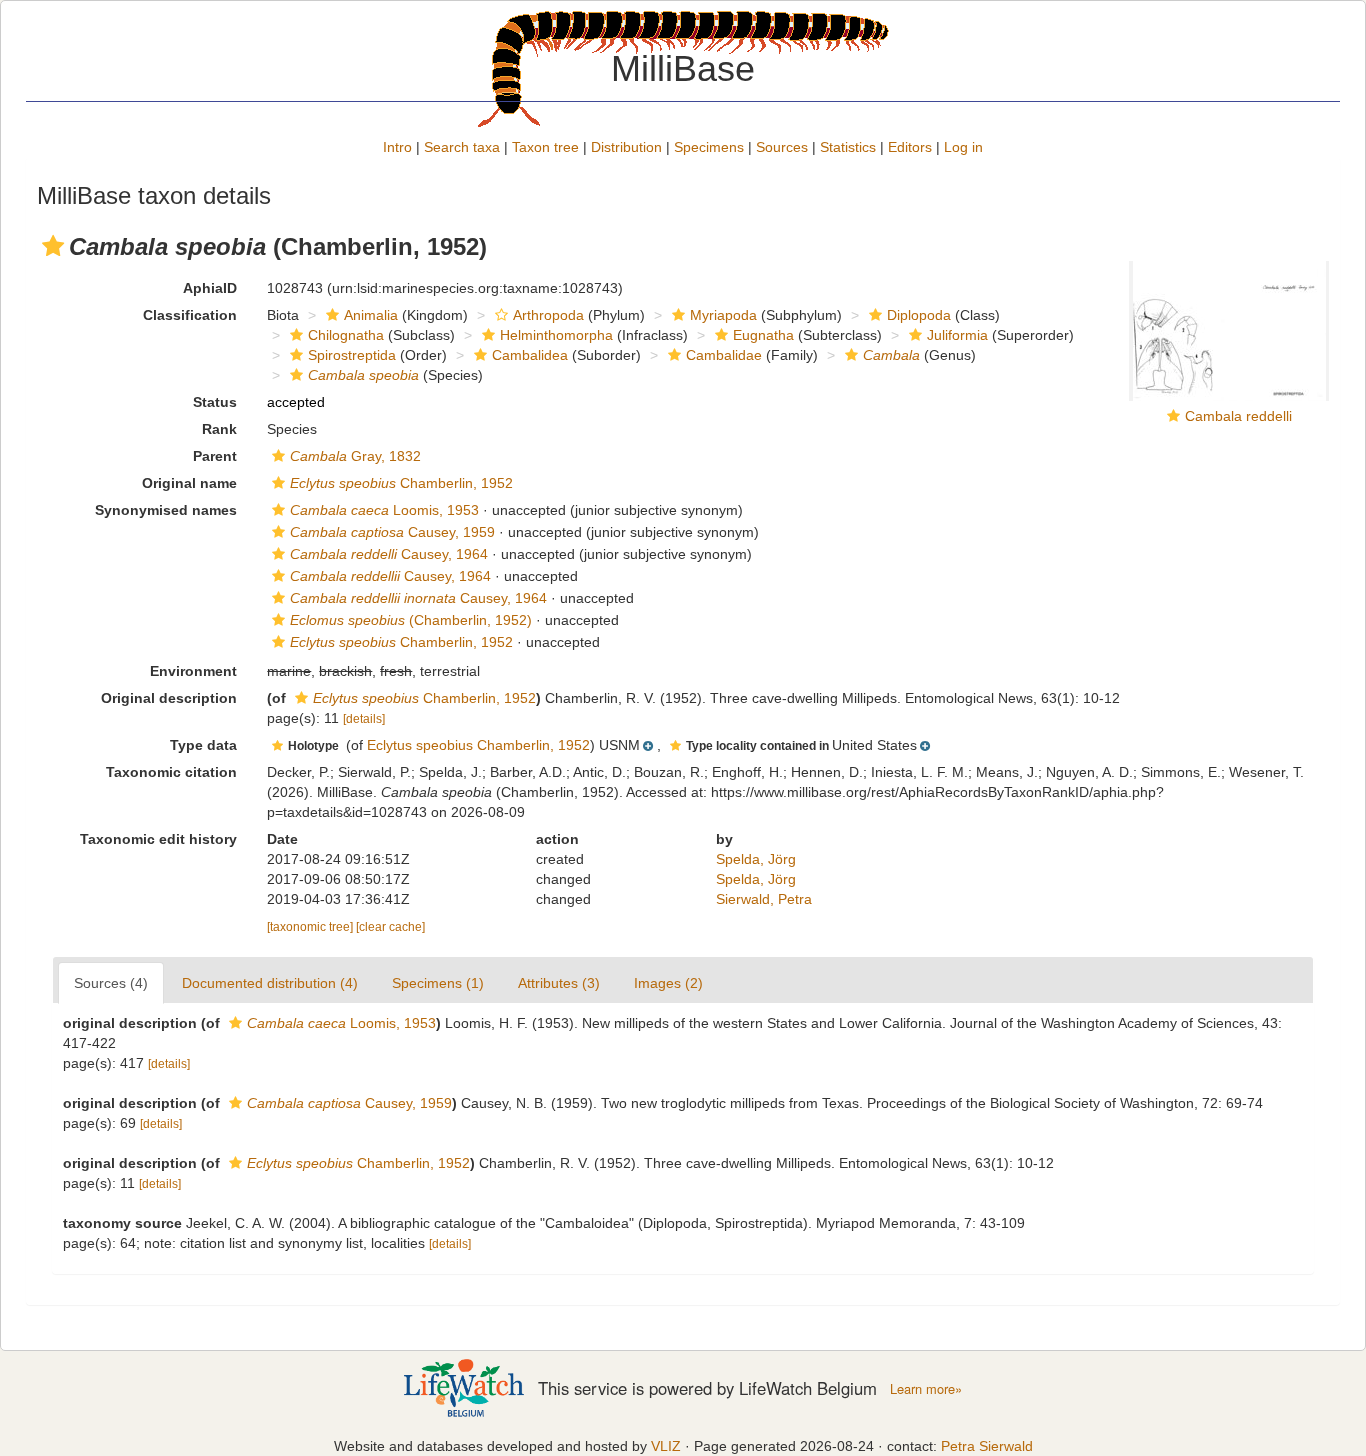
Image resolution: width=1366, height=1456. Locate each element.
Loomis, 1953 (384, 510)
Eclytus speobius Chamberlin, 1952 (478, 745)
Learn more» (926, 1389)
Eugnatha (763, 335)
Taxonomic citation (171, 772)
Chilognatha (346, 335)
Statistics (848, 147)
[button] (53, 246)
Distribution (626, 147)
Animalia (371, 315)
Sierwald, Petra (764, 899)
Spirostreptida (352, 355)
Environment (193, 671)
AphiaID (210, 288)
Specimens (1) (438, 983)
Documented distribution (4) (270, 983)
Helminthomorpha (556, 335)
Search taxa (462, 147)
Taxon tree (545, 147)
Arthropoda (548, 315)
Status (215, 402)
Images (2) (668, 983)
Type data (203, 745)
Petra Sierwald (987, 1446)
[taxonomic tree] (311, 927)
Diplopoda (919, 315)
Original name (189, 483)
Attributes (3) (559, 983)
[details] (364, 719)
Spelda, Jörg (756, 859)
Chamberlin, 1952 (401, 483)
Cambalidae (724, 355)
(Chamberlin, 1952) (411, 620)
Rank (219, 429)
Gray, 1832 (355, 456)
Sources (782, 147)
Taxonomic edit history (158, 839)
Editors (910, 147)
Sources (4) (111, 983)
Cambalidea (530, 355)
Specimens (709, 147)
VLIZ (666, 1446)
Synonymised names (166, 510)
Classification (190, 315)
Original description (169, 698)
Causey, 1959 (392, 532)
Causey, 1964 (389, 554)
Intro (397, 147)
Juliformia (957, 335)
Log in (963, 147)
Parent (215, 456)
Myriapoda (723, 315)
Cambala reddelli (1238, 416)
